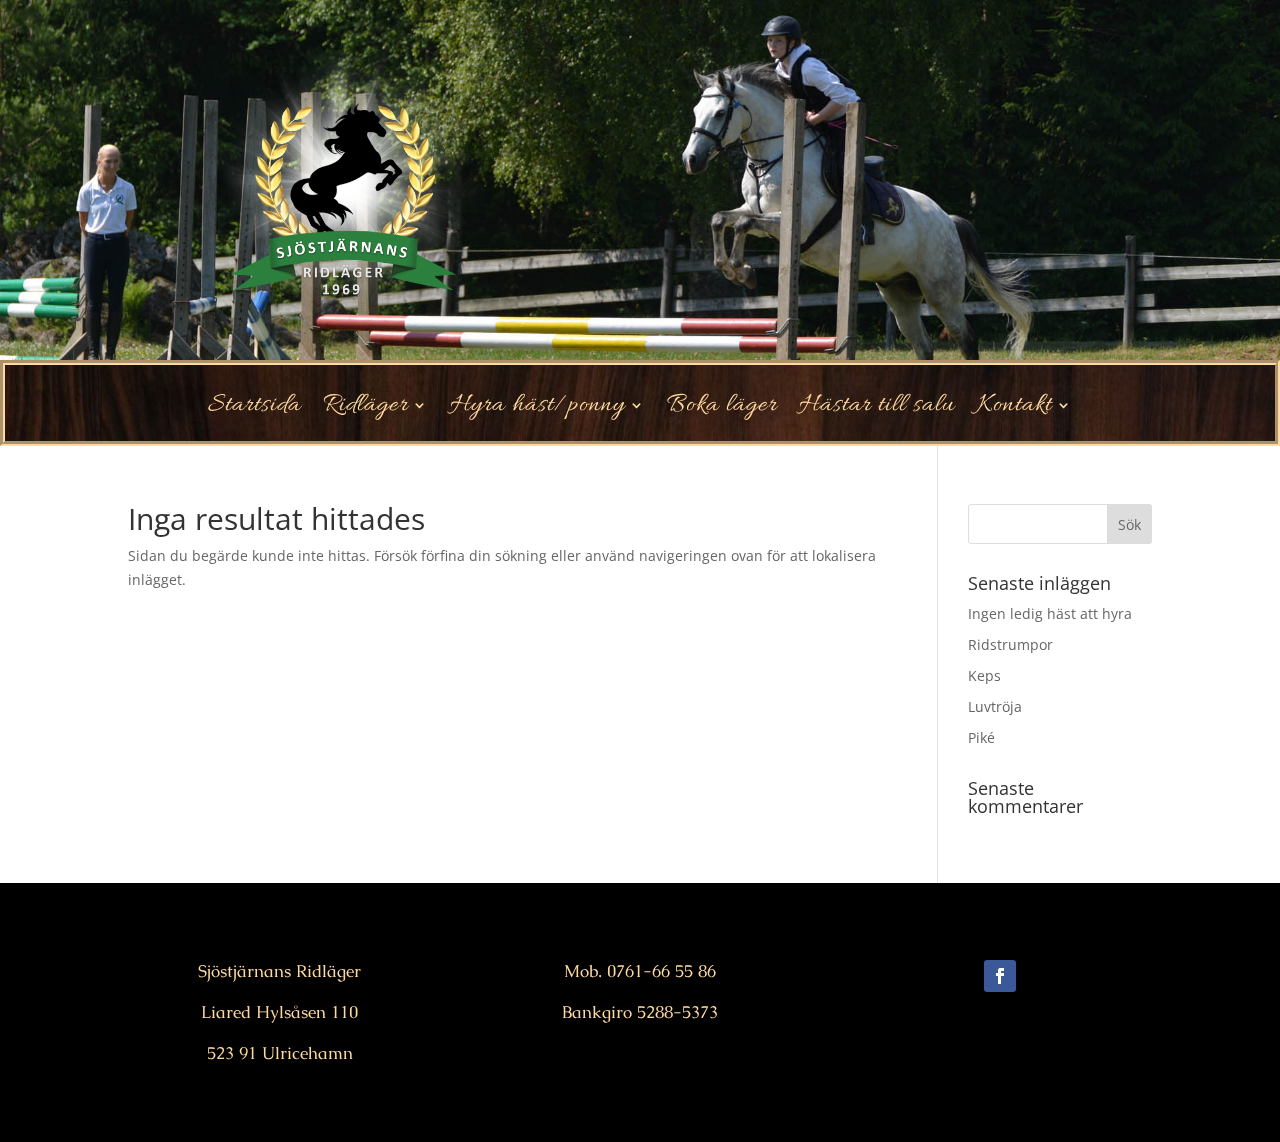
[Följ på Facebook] (1000, 976)
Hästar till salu (877, 410)
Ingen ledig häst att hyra (1050, 613)
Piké (981, 737)
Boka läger (722, 410)
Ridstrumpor (1010, 644)
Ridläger (365, 410)
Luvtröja (995, 706)
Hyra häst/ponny (537, 410)
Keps (984, 675)
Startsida (254, 410)
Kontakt (1014, 410)
